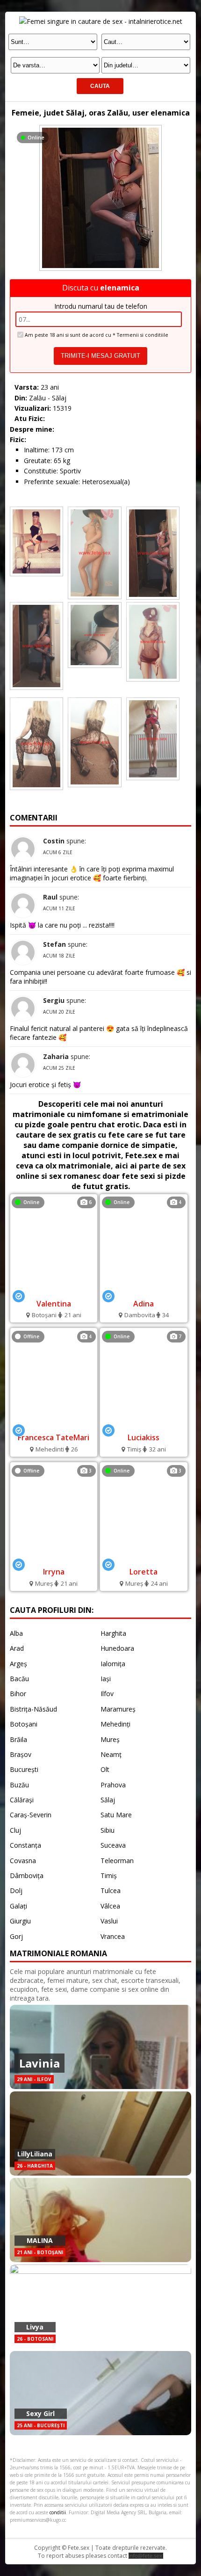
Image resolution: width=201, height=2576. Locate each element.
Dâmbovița (27, 1876)
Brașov (21, 1754)
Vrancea (113, 1936)
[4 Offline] (54, 1424)
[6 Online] (54, 1289)
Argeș (18, 1664)
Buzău (19, 1785)
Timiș (109, 1876)
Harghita (113, 1633)
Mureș (110, 1739)
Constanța (25, 1845)
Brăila (18, 1739)
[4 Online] (144, 1289)
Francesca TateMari (54, 1437)
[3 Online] (144, 1558)
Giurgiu (20, 1921)
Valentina (54, 1304)
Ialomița (113, 1664)
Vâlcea (110, 1906)
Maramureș (118, 1709)
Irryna (54, 1572)
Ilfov (107, 1694)
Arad (17, 1648)
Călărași (22, 1800)
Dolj (16, 1890)
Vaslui (109, 1921)
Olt (105, 1769)
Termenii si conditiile (143, 335)
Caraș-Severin (31, 1815)
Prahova (113, 1785)
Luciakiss (144, 1437)
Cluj (15, 1830)
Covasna (23, 1861)
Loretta (144, 1572)
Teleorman (117, 1861)
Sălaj (108, 1800)
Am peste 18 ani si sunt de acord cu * (97, 335)
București (24, 1769)
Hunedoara (117, 1648)
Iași (106, 1679)
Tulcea (111, 1890)
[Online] (100, 127)
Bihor (18, 1694)
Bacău (19, 1679)
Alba (16, 1633)
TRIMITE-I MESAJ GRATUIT (100, 356)
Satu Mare (116, 1815)
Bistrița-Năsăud (33, 1709)
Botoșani (24, 1724)
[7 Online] (144, 1424)
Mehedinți (115, 1724)
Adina (144, 1304)
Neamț (111, 1754)
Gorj (16, 1936)
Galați (18, 1906)
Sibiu (108, 1830)
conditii (58, 2512)
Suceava (113, 1845)
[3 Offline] (54, 1558)
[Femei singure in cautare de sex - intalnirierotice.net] (101, 21)
